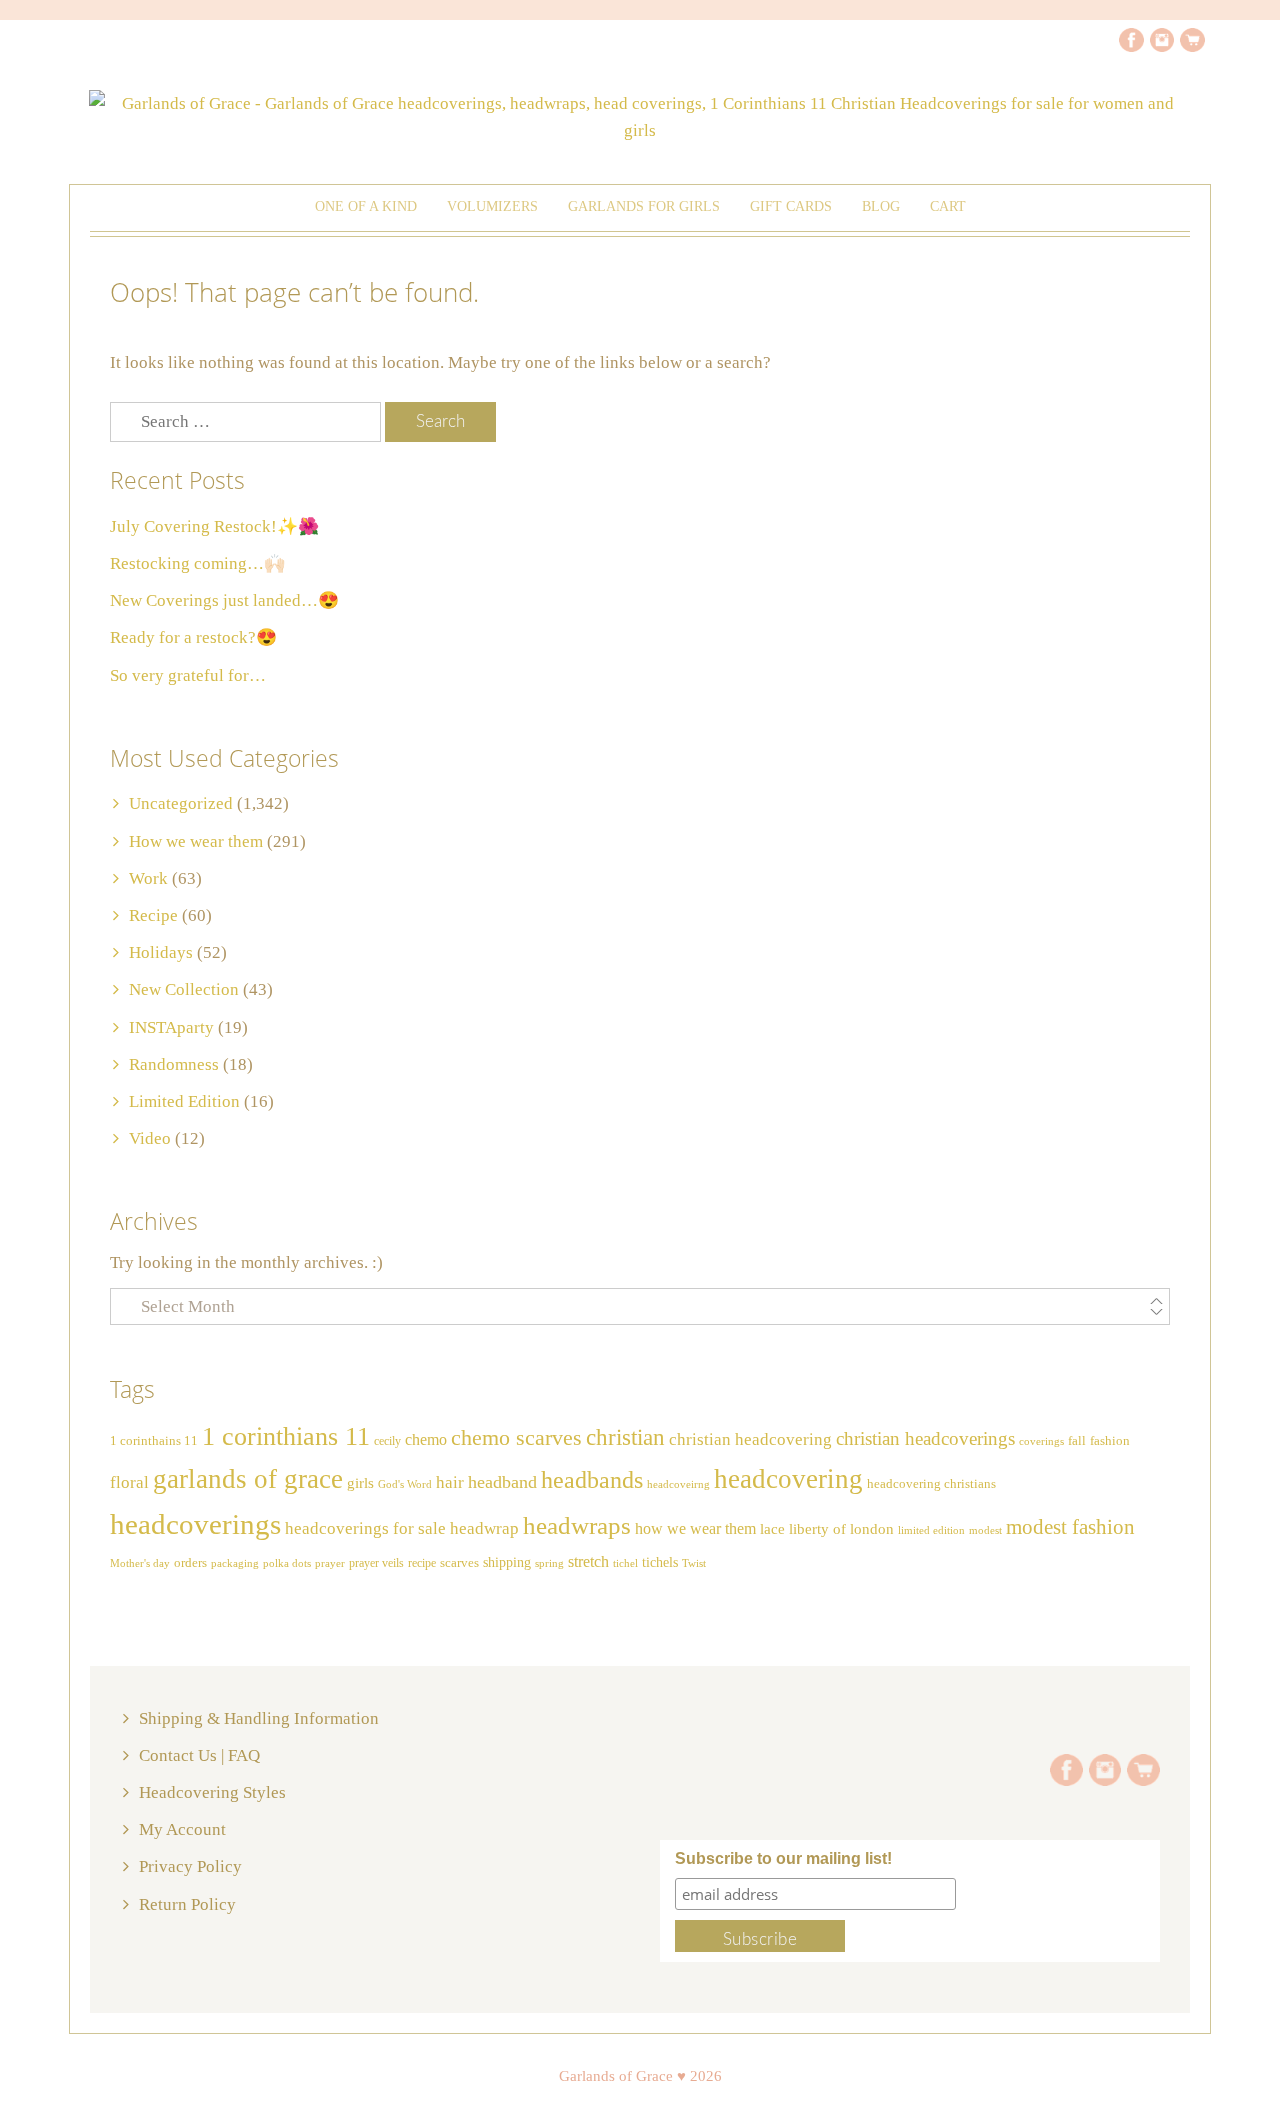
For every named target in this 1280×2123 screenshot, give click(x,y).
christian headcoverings (925, 1438)
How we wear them (196, 841)
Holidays (161, 952)
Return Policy (187, 1904)
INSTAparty (171, 1027)
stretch (588, 1561)
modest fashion (1070, 1527)
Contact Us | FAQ (199, 1755)
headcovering (788, 1479)
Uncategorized (181, 803)
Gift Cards (791, 206)
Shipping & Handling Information (259, 1718)
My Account (182, 1829)
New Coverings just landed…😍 (224, 600)
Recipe (153, 915)
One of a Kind (366, 206)
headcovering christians (931, 1484)
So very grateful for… (188, 675)
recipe (422, 1563)
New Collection (184, 989)
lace (772, 1528)
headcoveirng (678, 1484)
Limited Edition (184, 1101)
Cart (948, 206)
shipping (507, 1562)
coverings (1041, 1441)
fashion (1110, 1441)
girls (360, 1483)
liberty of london (841, 1529)
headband (502, 1482)
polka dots (287, 1563)
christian (625, 1437)
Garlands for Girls (644, 206)
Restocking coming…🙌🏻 (197, 563)
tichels (660, 1562)
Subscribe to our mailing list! (783, 1858)
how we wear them (695, 1528)
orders (190, 1563)
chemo (426, 1439)
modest (985, 1530)
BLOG (881, 206)
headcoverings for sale (365, 1528)
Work (148, 878)
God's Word (405, 1484)
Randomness (174, 1064)
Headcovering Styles (212, 1792)
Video (150, 1138)
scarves (459, 1562)
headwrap (484, 1528)
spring (549, 1563)
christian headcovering (750, 1439)
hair (450, 1482)
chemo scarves (516, 1438)
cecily (387, 1441)
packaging (235, 1563)
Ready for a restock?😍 (193, 637)
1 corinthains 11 (154, 1441)
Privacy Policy (190, 1866)
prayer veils (376, 1563)
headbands (592, 1480)
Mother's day (140, 1563)
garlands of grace (248, 1479)
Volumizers (492, 206)
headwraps (577, 1525)
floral (129, 1482)
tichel (625, 1563)
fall (1077, 1441)
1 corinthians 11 (286, 1436)
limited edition (931, 1530)
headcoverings (195, 1524)
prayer (330, 1563)
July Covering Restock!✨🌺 (214, 526)
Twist (694, 1563)
